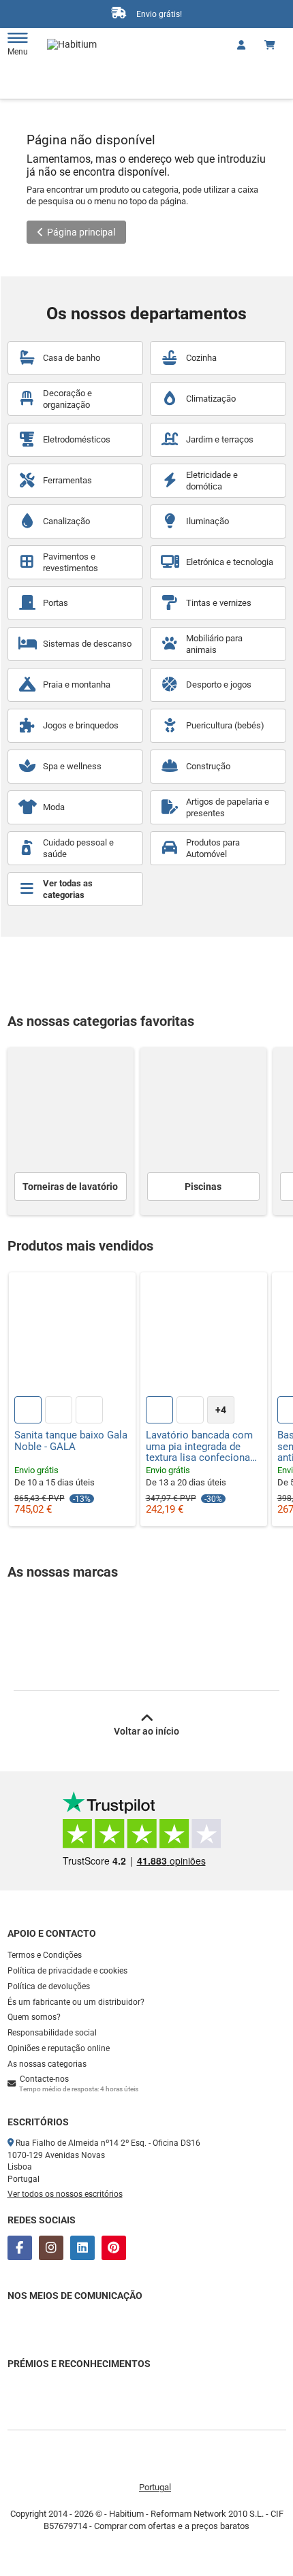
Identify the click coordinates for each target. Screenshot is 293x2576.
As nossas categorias (47, 2064)
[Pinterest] (114, 2248)
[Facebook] (20, 2248)
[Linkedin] (82, 2248)
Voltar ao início (146, 1731)
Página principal (81, 232)
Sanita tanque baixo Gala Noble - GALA (71, 1441)
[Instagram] (51, 2248)
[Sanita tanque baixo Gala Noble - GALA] (72, 1336)
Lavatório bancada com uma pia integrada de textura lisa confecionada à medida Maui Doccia (203, 1447)
